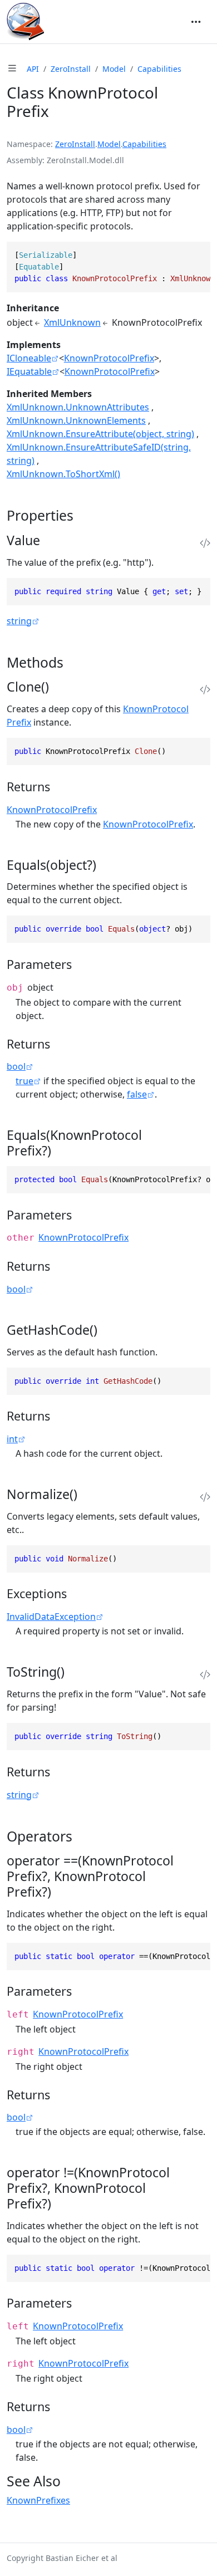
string (19, 621)
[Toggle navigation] (196, 22)
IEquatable (29, 371)
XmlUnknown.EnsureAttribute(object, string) (100, 434)
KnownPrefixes (38, 2500)
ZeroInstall (71, 69)
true (24, 1081)
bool (16, 1066)
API (33, 69)
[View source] (205, 543)
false (137, 1094)
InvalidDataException (51, 1617)
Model (114, 69)
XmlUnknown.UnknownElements (76, 420)
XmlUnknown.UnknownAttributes (78, 407)
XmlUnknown (72, 322)
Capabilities (159, 69)
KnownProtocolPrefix (109, 358)
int (12, 1439)
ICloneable (29, 358)
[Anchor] (83, 515)
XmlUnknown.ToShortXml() (63, 474)
